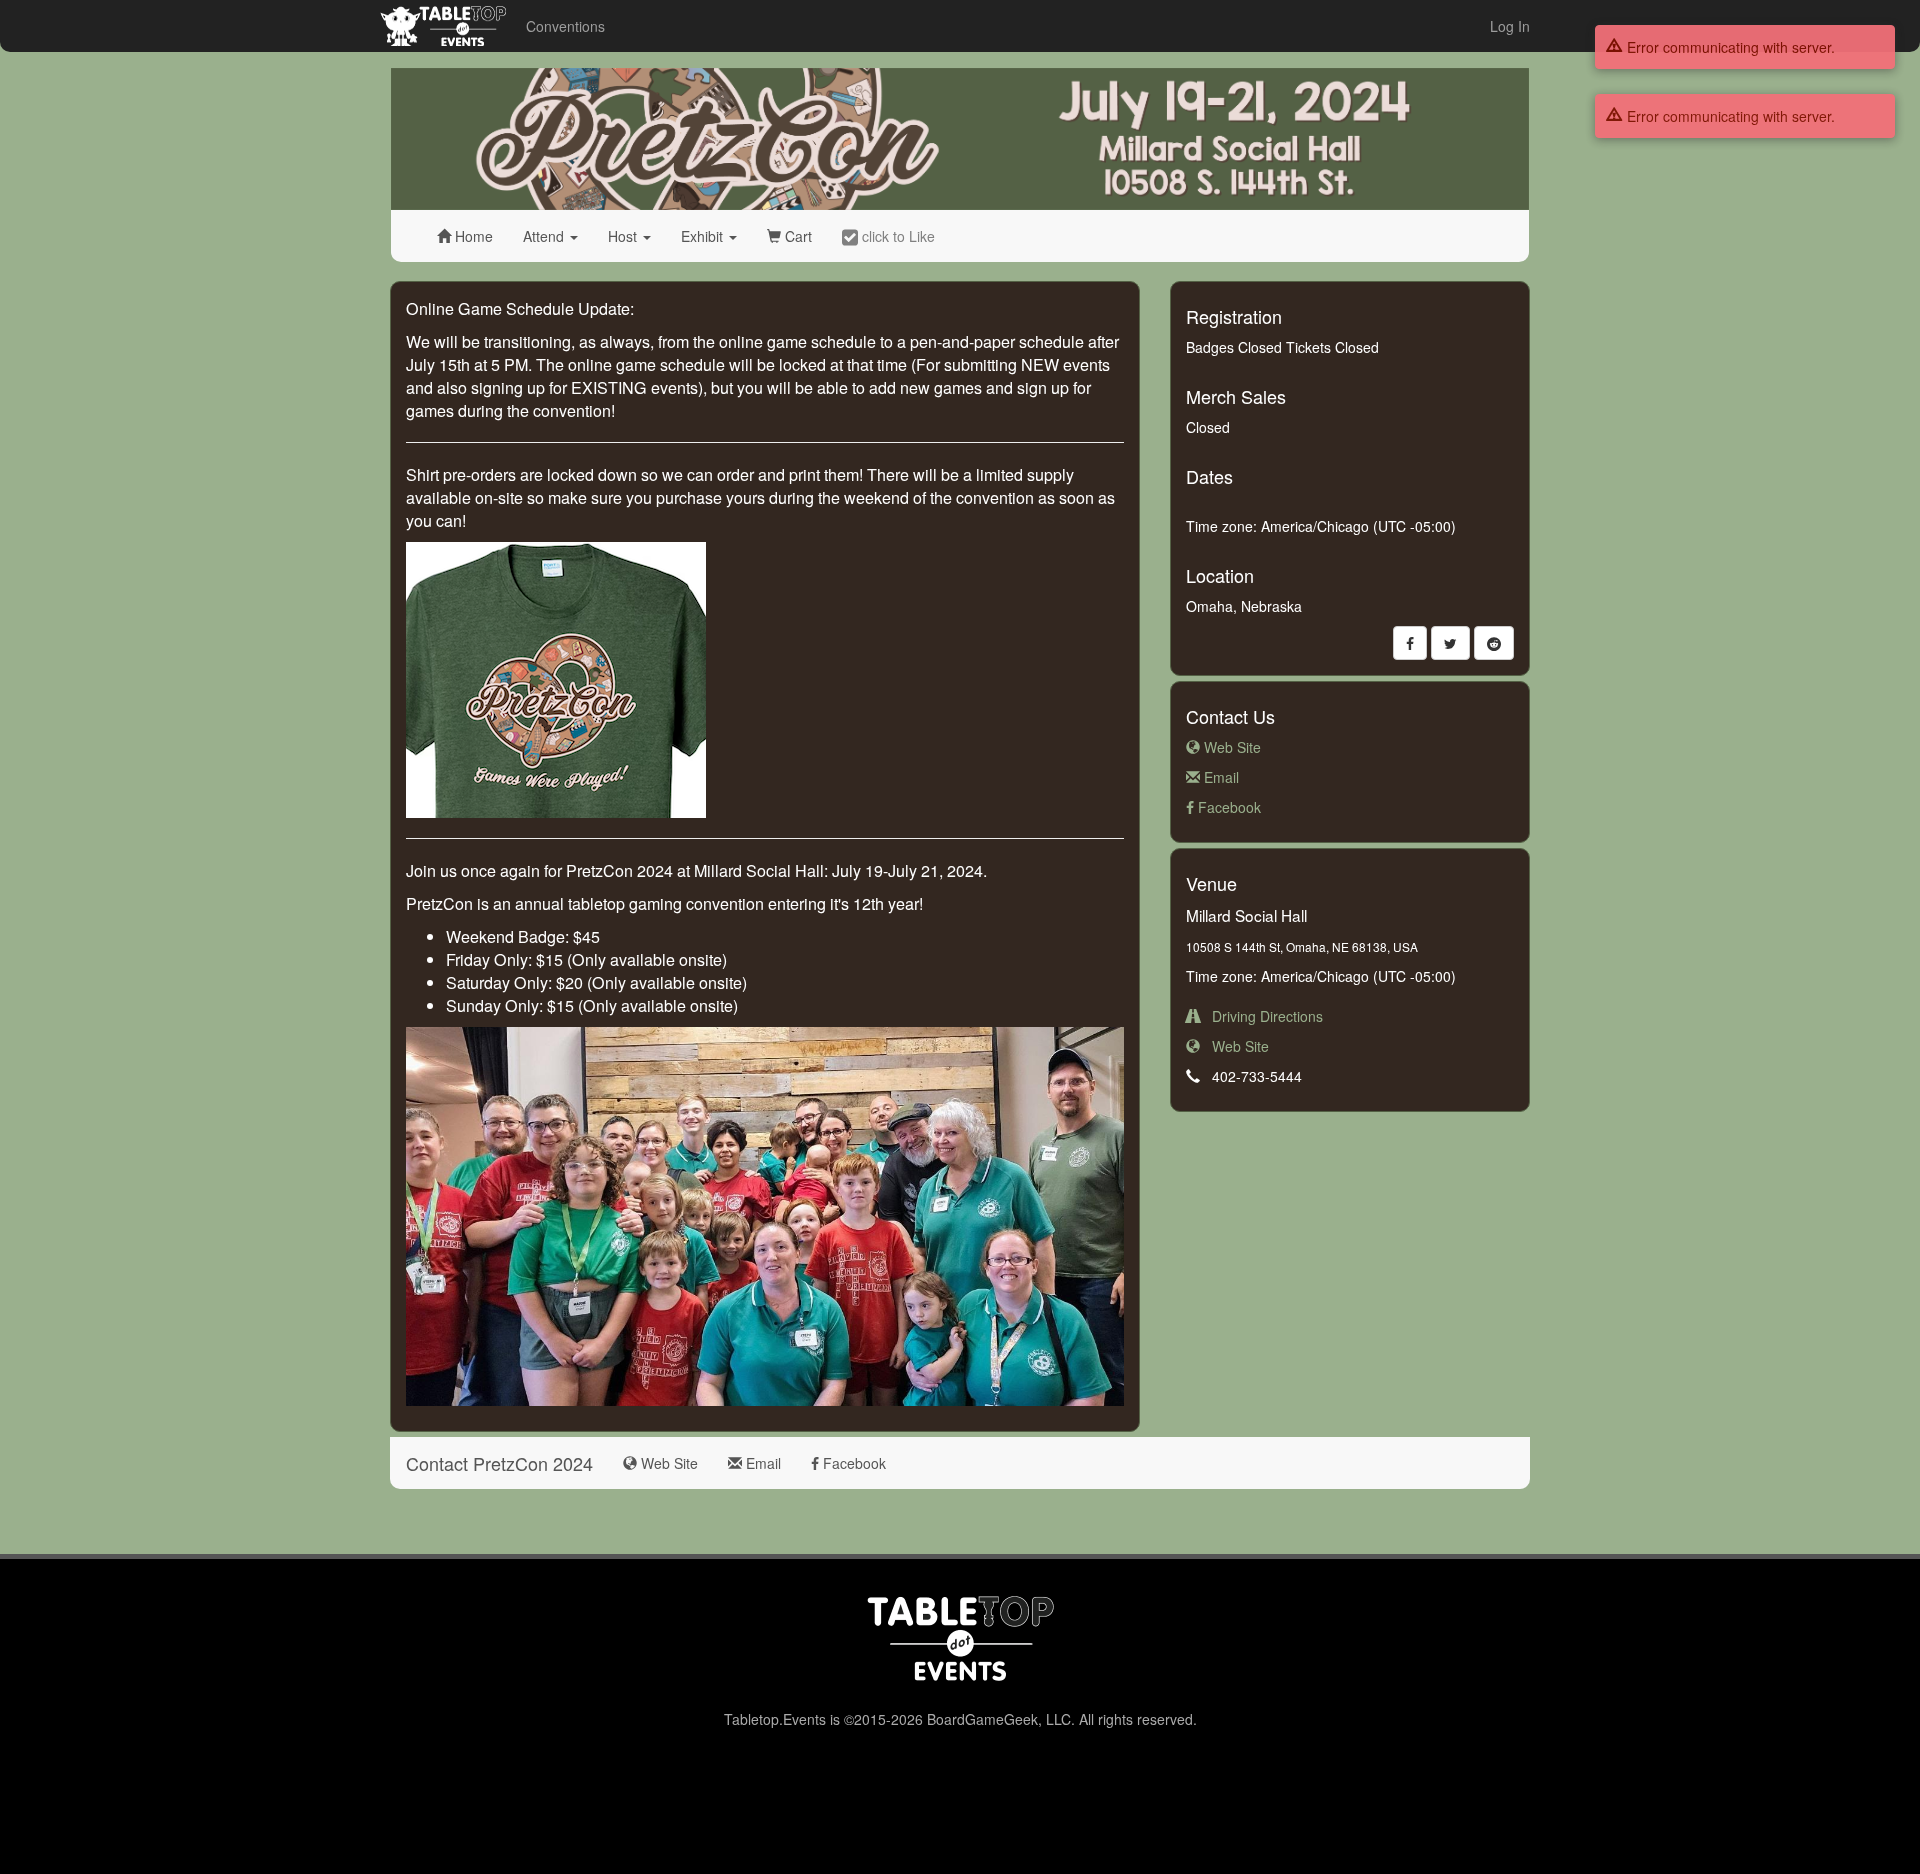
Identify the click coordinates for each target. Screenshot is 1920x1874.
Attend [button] (545, 236)
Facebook (1227, 807)
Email (1219, 777)
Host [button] (624, 236)
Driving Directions (1261, 1016)
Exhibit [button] (704, 236)
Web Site (1230, 747)
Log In (1510, 26)
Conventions (565, 26)
